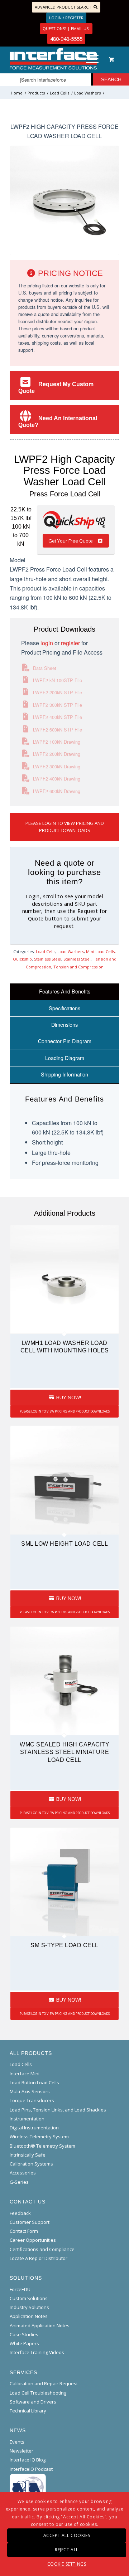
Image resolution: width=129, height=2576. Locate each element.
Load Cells (46, 951)
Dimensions (64, 1024)
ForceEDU (20, 2289)
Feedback (20, 2213)
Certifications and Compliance (42, 2249)
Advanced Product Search (63, 7)
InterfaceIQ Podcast (31, 2469)
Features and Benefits (65, 991)
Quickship (22, 959)
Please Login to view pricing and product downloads (65, 827)
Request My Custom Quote (56, 388)
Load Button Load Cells (34, 2082)
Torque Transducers (32, 2100)
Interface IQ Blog (28, 2460)
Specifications (64, 1008)
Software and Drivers (33, 2402)
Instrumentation (27, 2119)
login (47, 643)
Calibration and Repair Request (44, 2383)
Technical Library (28, 2411)
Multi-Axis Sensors (30, 2091)
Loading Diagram (65, 1058)
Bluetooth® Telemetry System (42, 2146)
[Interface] (54, 59)
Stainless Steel (48, 959)
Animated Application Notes (40, 2325)
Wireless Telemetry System (39, 2137)
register (70, 643)
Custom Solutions (29, 2298)
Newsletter (21, 2451)
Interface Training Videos (37, 2352)
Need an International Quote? (58, 422)
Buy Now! (68, 1397)
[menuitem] (91, 59)
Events (17, 2442)
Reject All (67, 2550)
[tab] (64, 991)
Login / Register (66, 18)
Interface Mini (25, 2074)
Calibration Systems (31, 2164)
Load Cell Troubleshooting (38, 2393)
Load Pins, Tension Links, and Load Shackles (58, 2110)
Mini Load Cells (100, 951)
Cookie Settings (67, 2564)
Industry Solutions (29, 2307)
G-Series (19, 2182)
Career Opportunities (33, 2240)
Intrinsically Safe (28, 2155)
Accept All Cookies (67, 2535)
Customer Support (30, 2222)
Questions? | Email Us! (66, 28)
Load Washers (71, 951)
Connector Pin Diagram (65, 1041)
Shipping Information (64, 1074)
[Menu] (89, 59)
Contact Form (24, 2231)
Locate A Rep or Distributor (39, 2258)
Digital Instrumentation (34, 2128)
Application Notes (29, 2316)
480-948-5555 (66, 39)
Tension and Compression (78, 967)
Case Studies (24, 2334)
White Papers (24, 2343)
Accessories (23, 2173)
